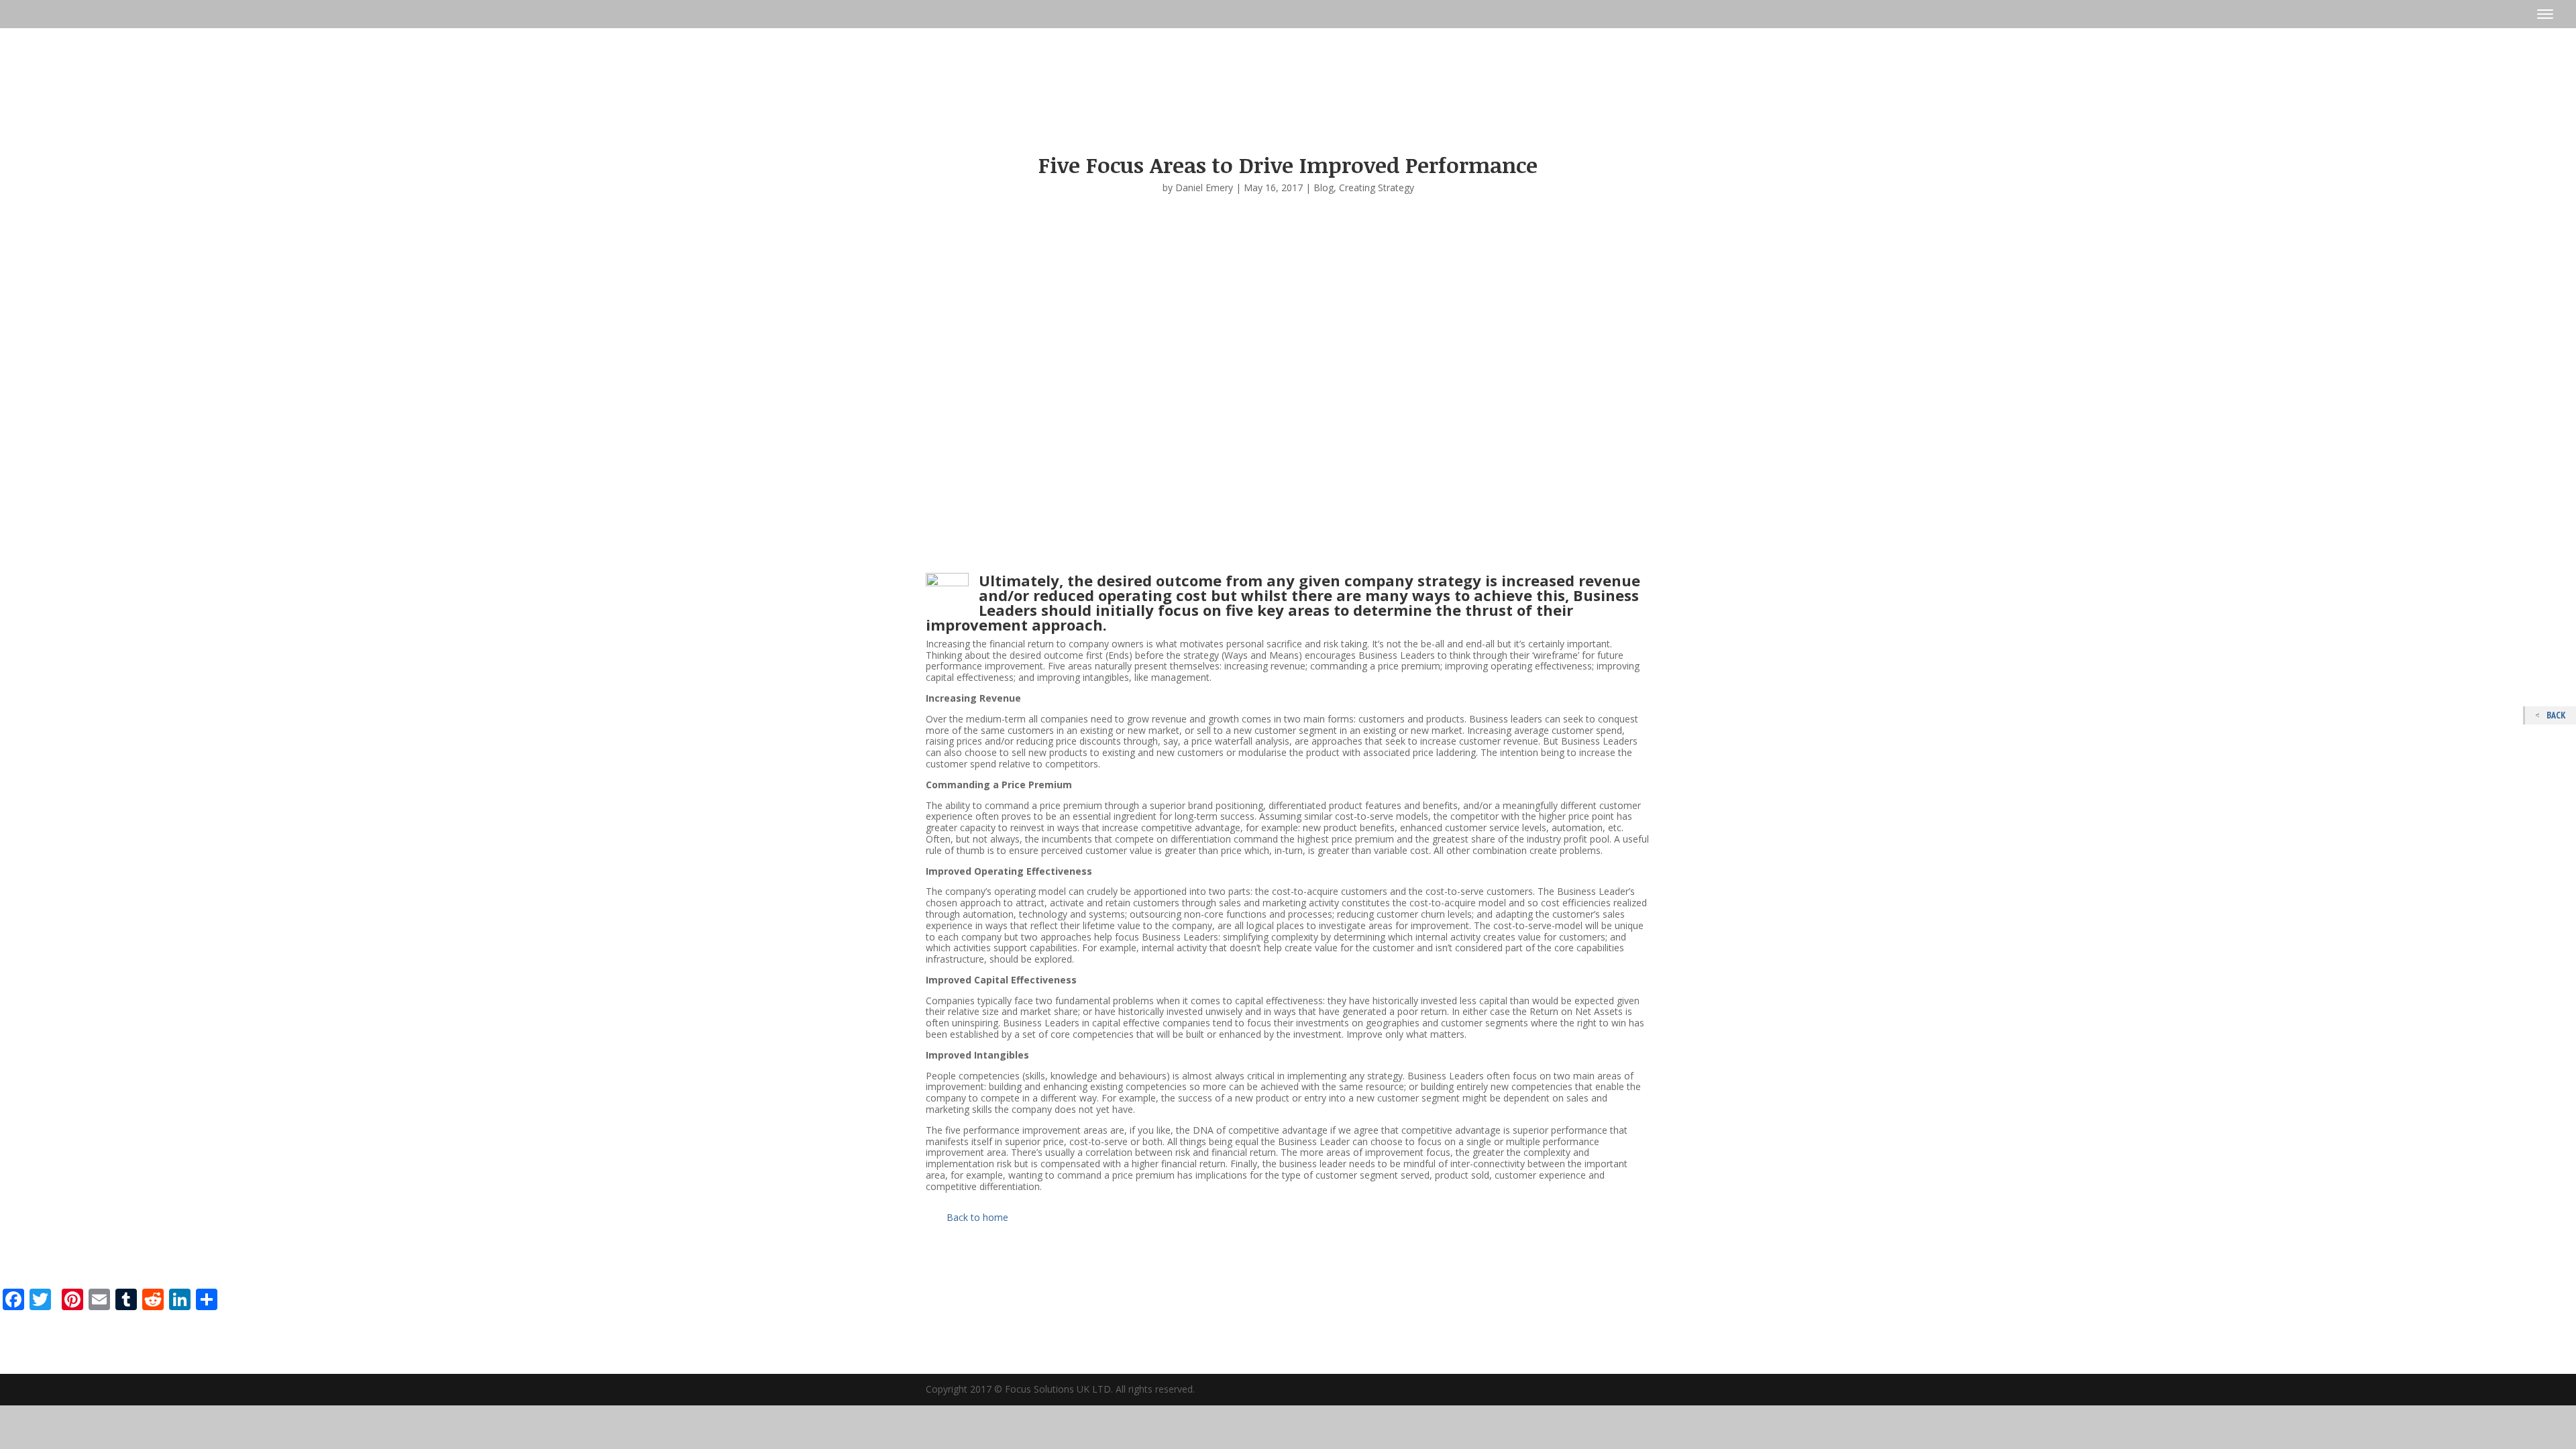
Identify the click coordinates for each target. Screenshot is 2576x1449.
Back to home (977, 1217)
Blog (1324, 187)
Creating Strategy (1377, 187)
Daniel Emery (1204, 187)
